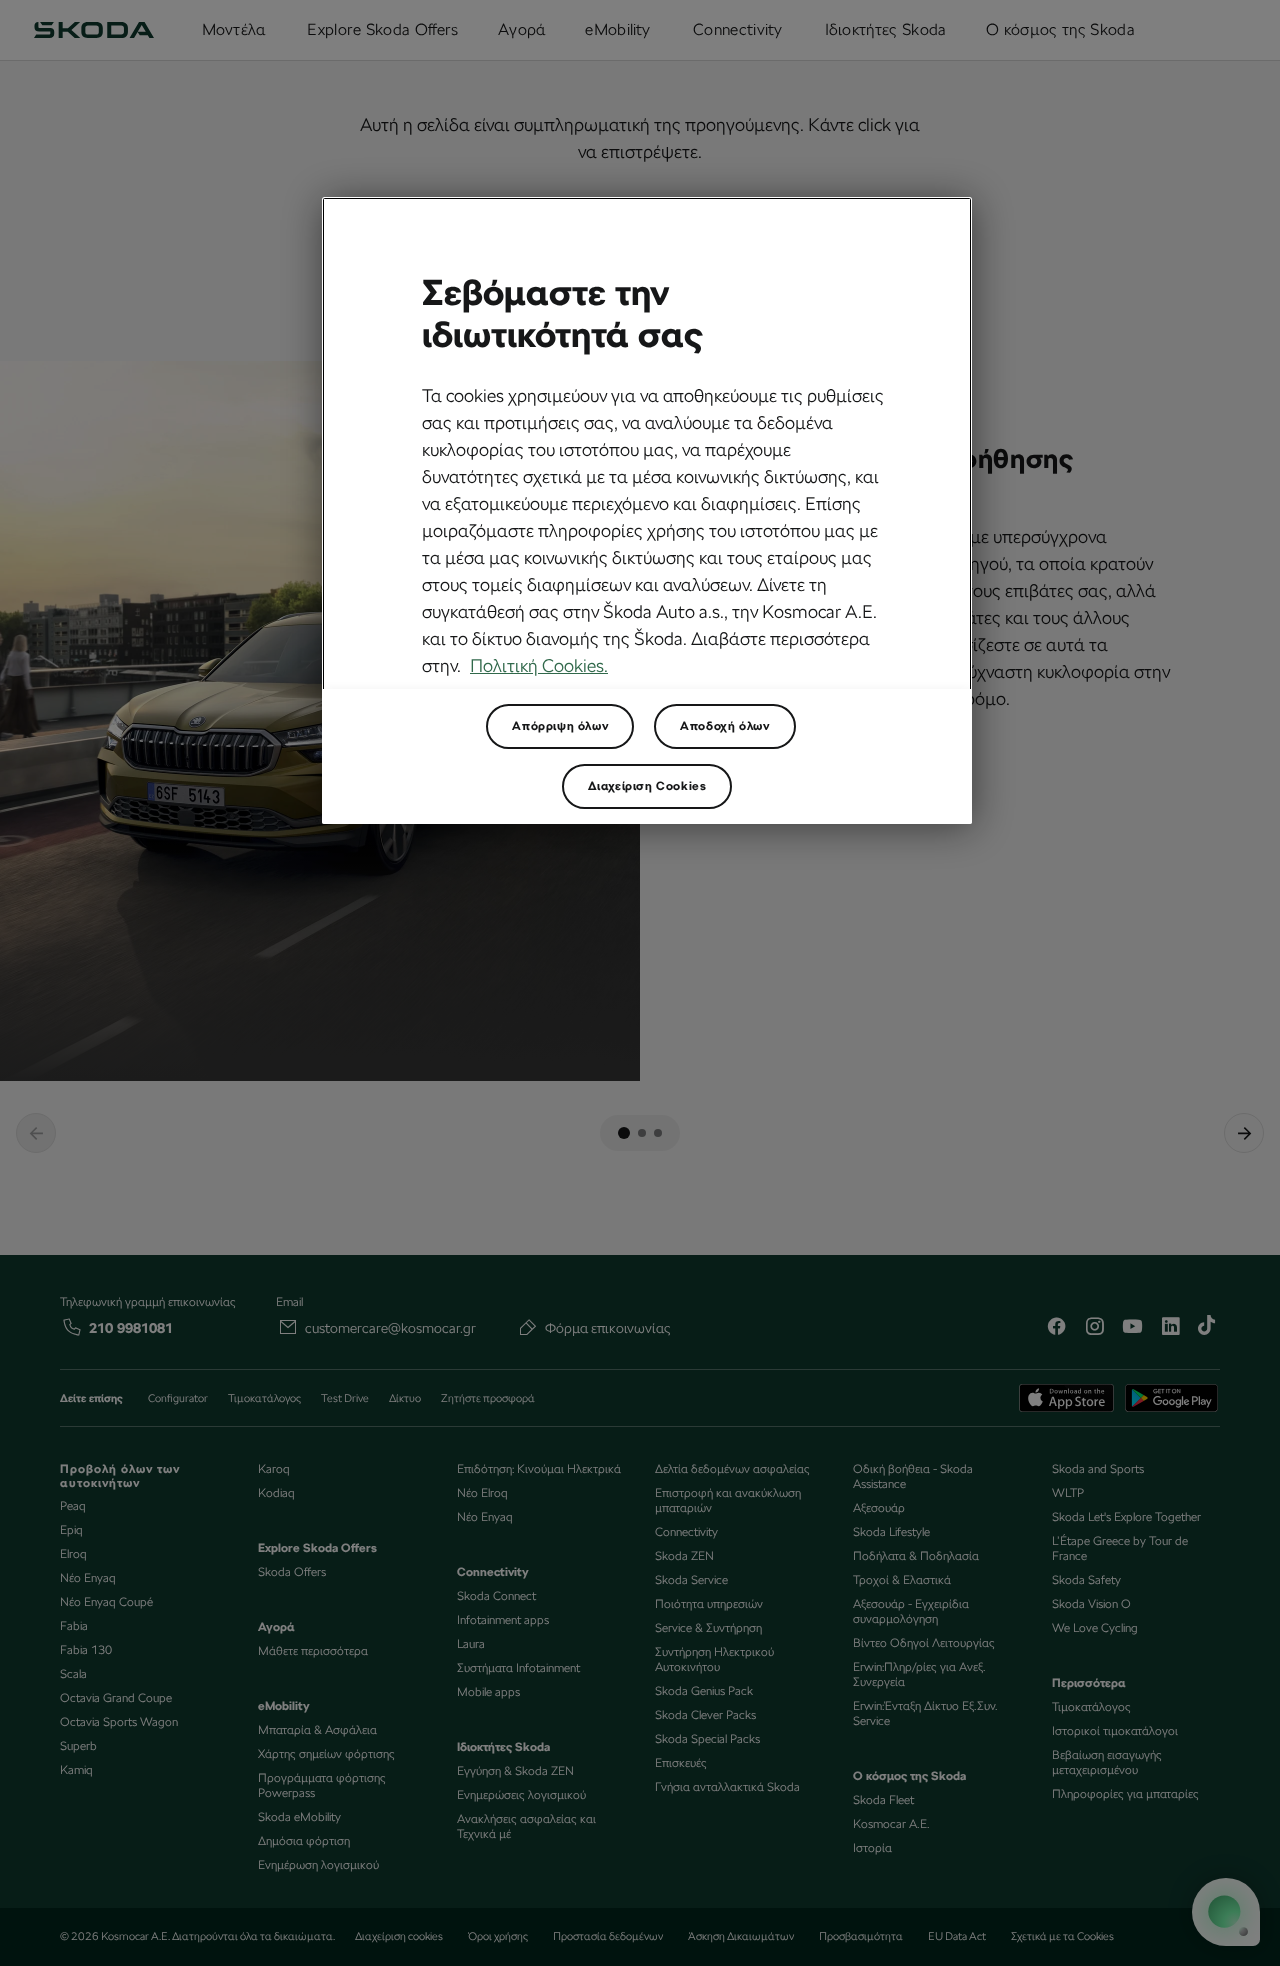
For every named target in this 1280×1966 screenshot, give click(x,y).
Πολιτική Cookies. (539, 665)
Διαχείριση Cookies (647, 786)
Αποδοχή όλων (724, 726)
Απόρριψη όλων (560, 726)
